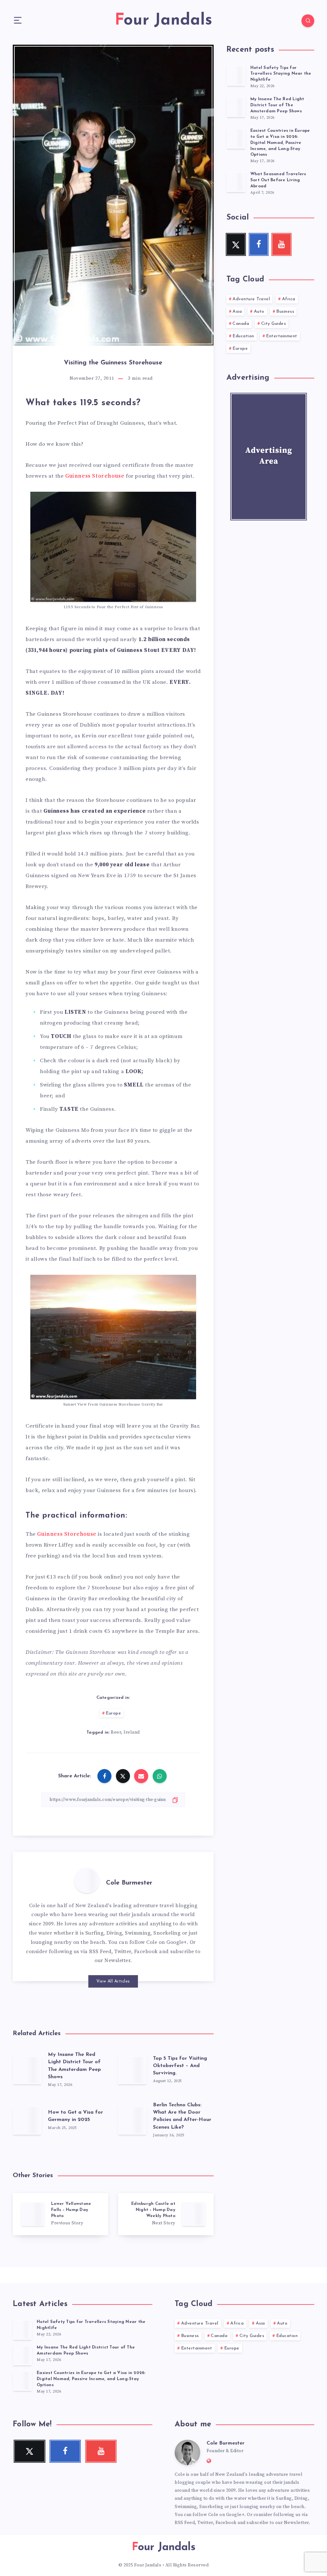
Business (285, 312)
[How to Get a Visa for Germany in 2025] (27, 2120)
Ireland (132, 1732)
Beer (116, 1732)
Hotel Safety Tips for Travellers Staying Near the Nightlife (281, 74)
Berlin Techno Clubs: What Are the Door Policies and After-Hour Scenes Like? (182, 2116)
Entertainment (282, 336)
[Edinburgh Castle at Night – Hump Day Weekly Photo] (166, 2214)
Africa (289, 299)
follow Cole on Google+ (158, 1942)
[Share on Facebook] (104, 1776)
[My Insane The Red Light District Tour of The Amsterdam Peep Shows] (27, 2070)
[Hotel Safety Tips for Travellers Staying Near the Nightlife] (236, 76)
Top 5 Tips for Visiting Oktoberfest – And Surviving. (180, 2066)
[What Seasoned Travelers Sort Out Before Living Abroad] (236, 182)
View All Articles (113, 1981)
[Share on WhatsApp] (160, 1776)
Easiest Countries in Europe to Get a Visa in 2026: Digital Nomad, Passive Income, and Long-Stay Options (280, 143)
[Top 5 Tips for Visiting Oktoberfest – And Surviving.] (132, 2070)
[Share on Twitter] (123, 1776)
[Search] (308, 21)
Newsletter (117, 1960)
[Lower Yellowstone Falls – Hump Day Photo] (61, 2214)
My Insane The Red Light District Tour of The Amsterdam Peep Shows (277, 105)
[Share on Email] (141, 1776)
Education (243, 336)
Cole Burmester (129, 1883)
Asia (237, 312)
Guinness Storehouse (95, 476)
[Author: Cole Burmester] (87, 1880)
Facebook (146, 1952)
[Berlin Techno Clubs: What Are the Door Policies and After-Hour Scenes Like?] (132, 2120)
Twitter (123, 1952)
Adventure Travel (251, 299)
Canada (241, 324)
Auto (259, 312)
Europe (113, 1713)
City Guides (274, 324)
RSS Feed (100, 1952)
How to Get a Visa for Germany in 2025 (76, 2116)
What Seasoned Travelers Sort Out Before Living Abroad (278, 180)
